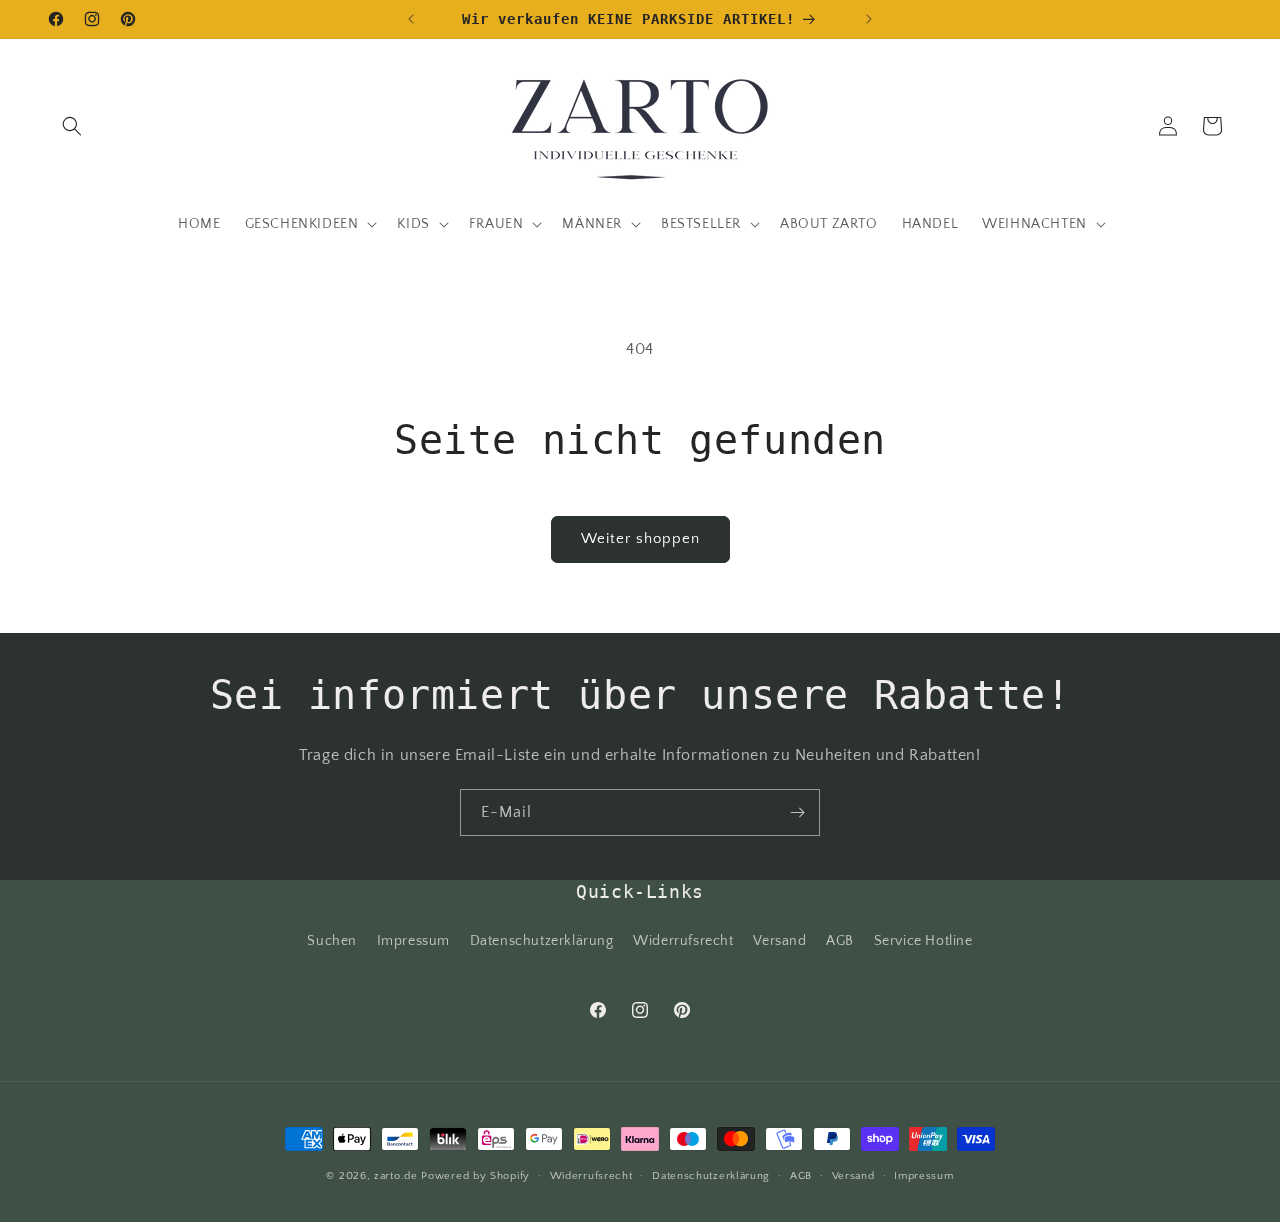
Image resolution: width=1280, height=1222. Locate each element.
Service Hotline (923, 941)
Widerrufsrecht (683, 941)
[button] (72, 126)
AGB (840, 941)
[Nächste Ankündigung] (869, 19)
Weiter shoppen (640, 538)
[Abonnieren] (797, 812)
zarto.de (396, 1176)
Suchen (332, 941)
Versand (779, 941)
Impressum (413, 941)
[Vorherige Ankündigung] (411, 19)
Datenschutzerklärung (542, 941)
